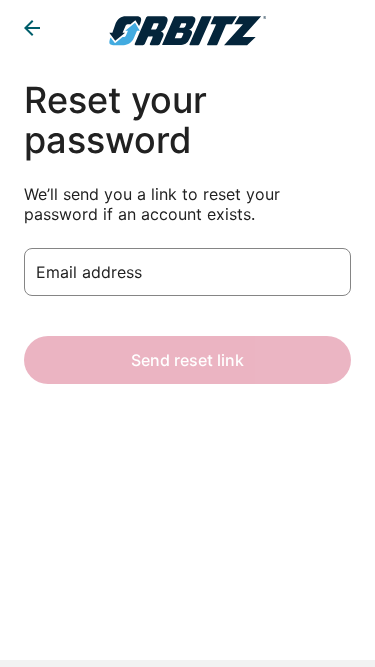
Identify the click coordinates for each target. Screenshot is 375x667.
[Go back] (32, 28)
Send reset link (187, 360)
